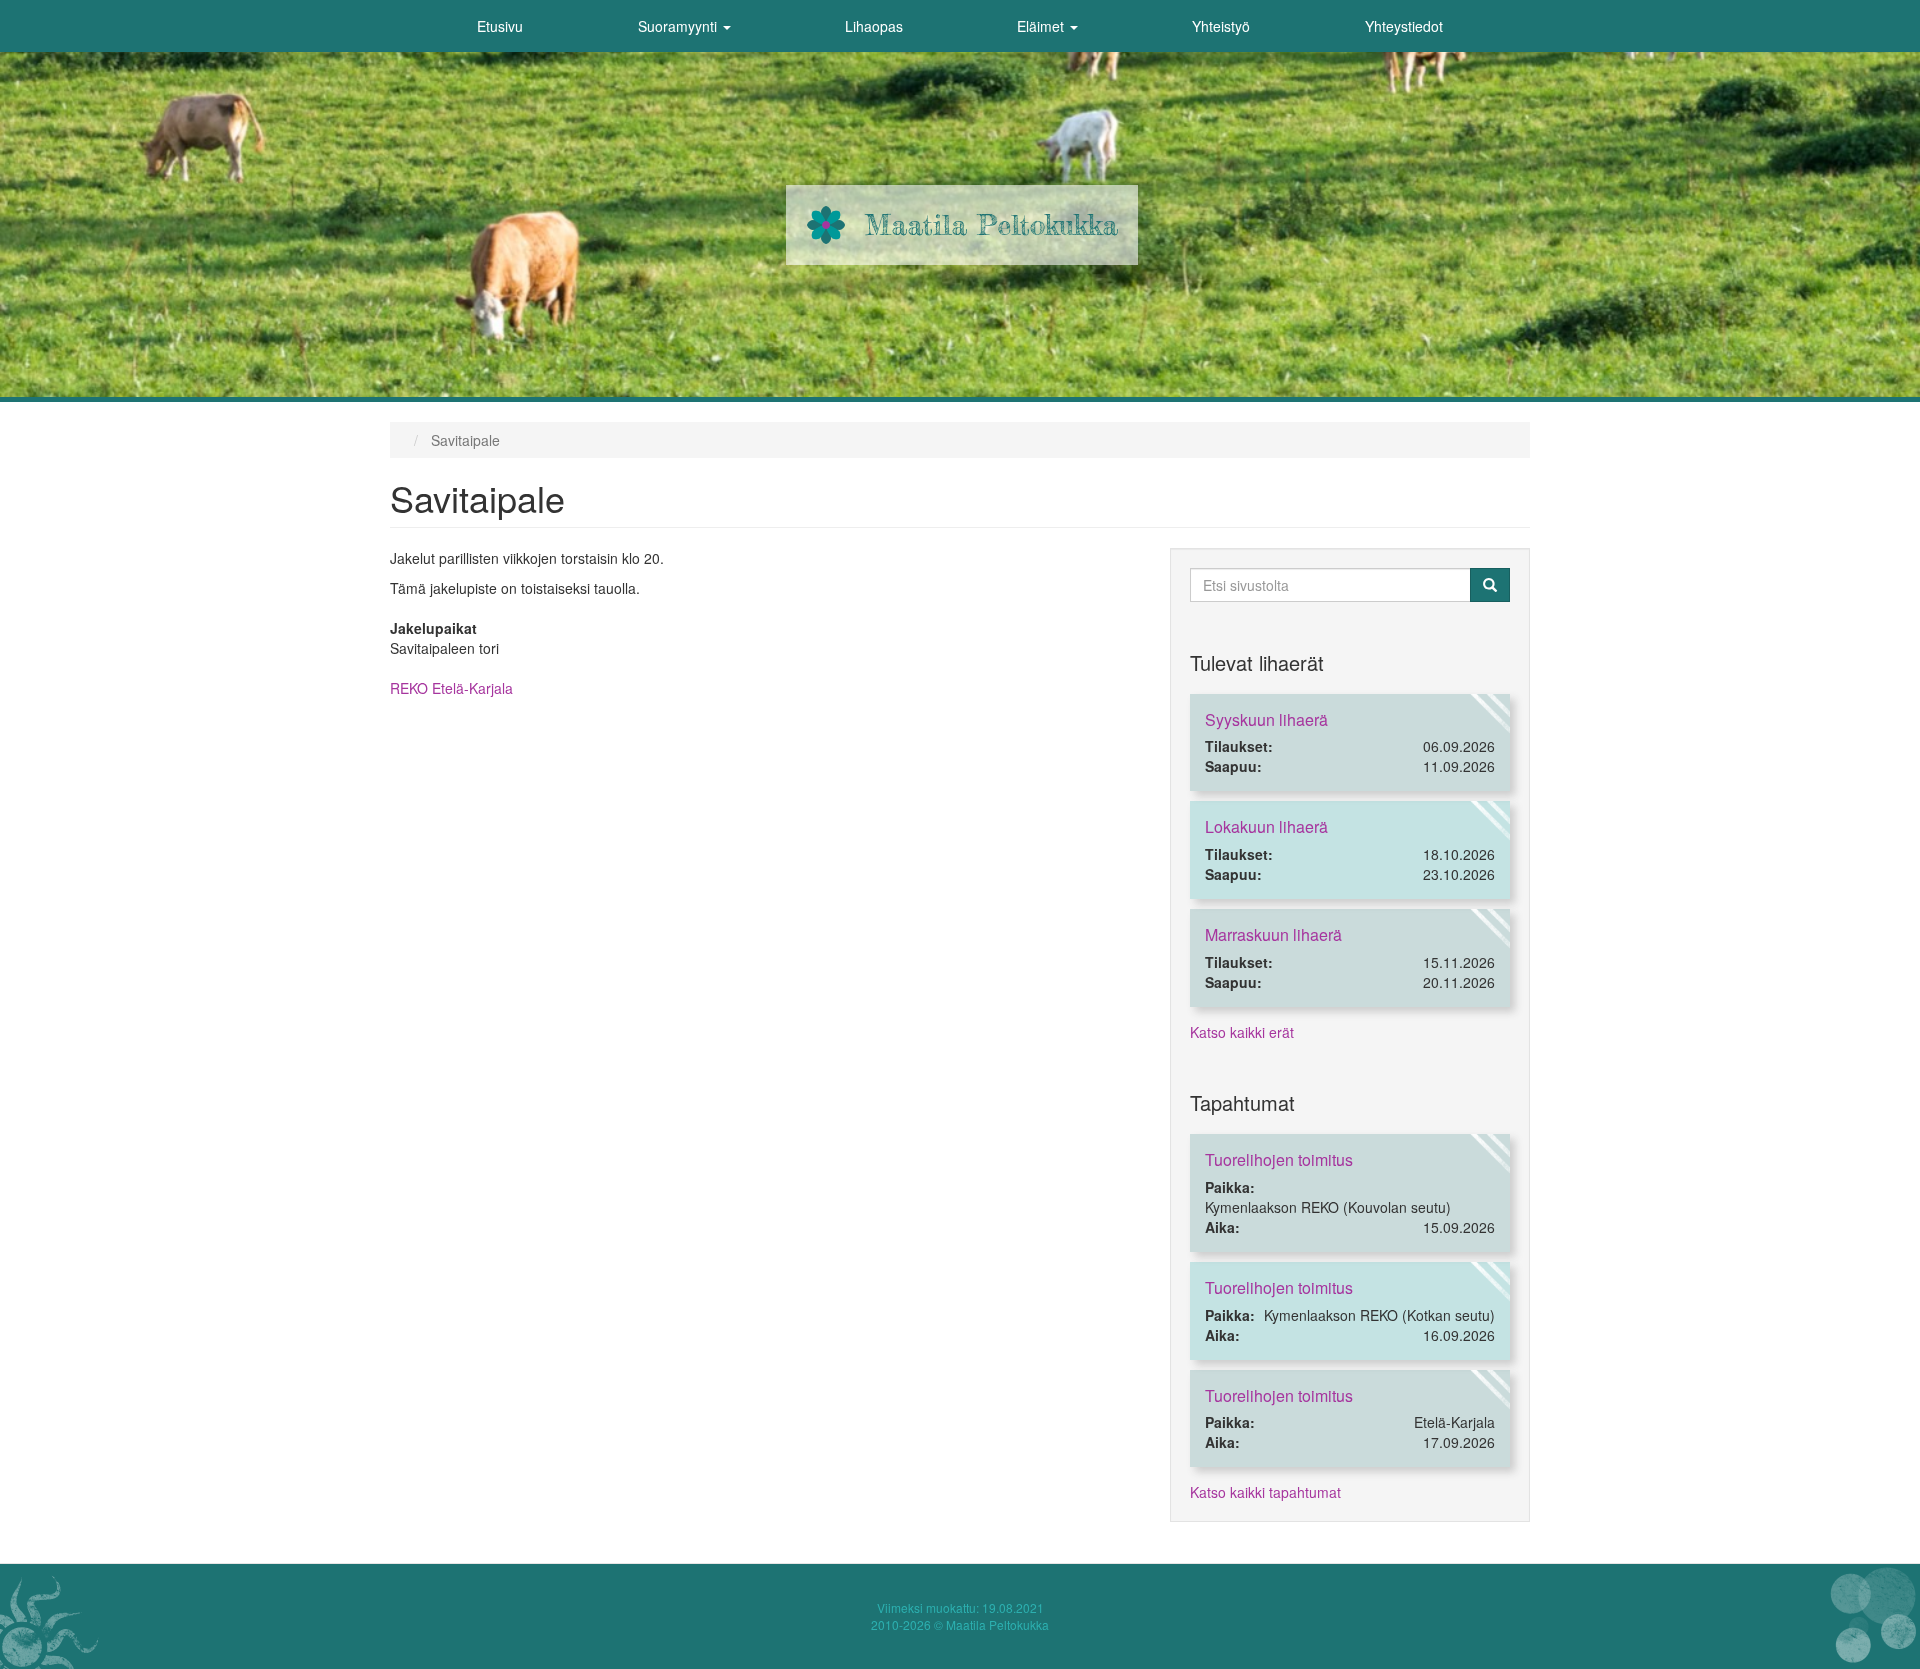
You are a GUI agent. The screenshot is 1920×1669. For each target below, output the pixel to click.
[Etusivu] (826, 225)
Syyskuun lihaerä (1266, 719)
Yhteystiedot (1404, 26)
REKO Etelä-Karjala (451, 688)
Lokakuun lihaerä (1266, 826)
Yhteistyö (1221, 26)
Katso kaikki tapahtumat (1265, 1492)
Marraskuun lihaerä (1273, 934)
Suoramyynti (679, 26)
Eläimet (1042, 26)
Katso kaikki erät (1242, 1032)
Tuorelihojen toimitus (1279, 1159)
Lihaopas (874, 26)
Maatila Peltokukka (991, 225)
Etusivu (500, 26)
